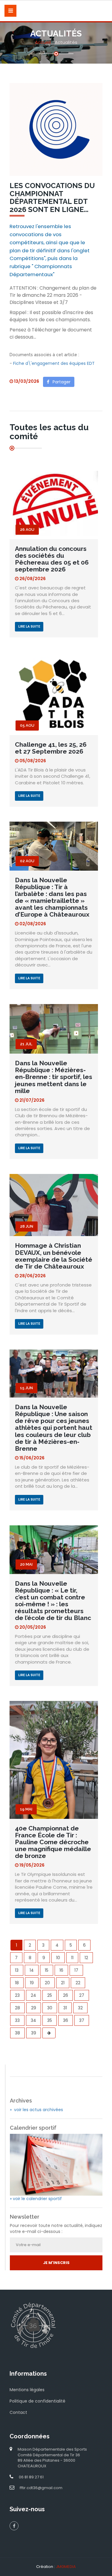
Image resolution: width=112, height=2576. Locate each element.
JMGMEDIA (66, 2567)
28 (17, 2008)
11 (72, 1958)
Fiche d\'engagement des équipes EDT (54, 363)
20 (47, 1983)
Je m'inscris (56, 2263)
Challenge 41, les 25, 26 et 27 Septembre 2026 (51, 748)
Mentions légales (27, 2390)
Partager (60, 382)
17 (76, 1970)
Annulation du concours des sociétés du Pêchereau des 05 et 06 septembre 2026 (52, 559)
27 (82, 1995)
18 (17, 1983)
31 (65, 2008)
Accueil (43, 42)
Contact (18, 2412)
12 (86, 1958)
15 (47, 1970)
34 (33, 2020)
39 (34, 2033)
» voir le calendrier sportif (36, 2199)
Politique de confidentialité (37, 2401)
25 (50, 1995)
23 (17, 1995)
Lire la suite (29, 627)
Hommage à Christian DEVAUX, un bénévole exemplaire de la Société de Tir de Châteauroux (54, 1256)
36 (66, 2020)
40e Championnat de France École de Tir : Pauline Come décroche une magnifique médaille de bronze (53, 1842)
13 (17, 1970)
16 (61, 1970)
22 (78, 1983)
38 (17, 2033)
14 (32, 1970)
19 (32, 1983)
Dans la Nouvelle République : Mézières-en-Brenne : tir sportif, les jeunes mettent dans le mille (54, 1077)
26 (66, 1995)
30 (50, 2008)
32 (80, 2008)
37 (82, 2020)
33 (17, 2020)
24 (33, 1995)
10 (58, 1958)
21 (63, 1983)
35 (50, 2020)
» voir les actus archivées (36, 2110)
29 (34, 2008)
